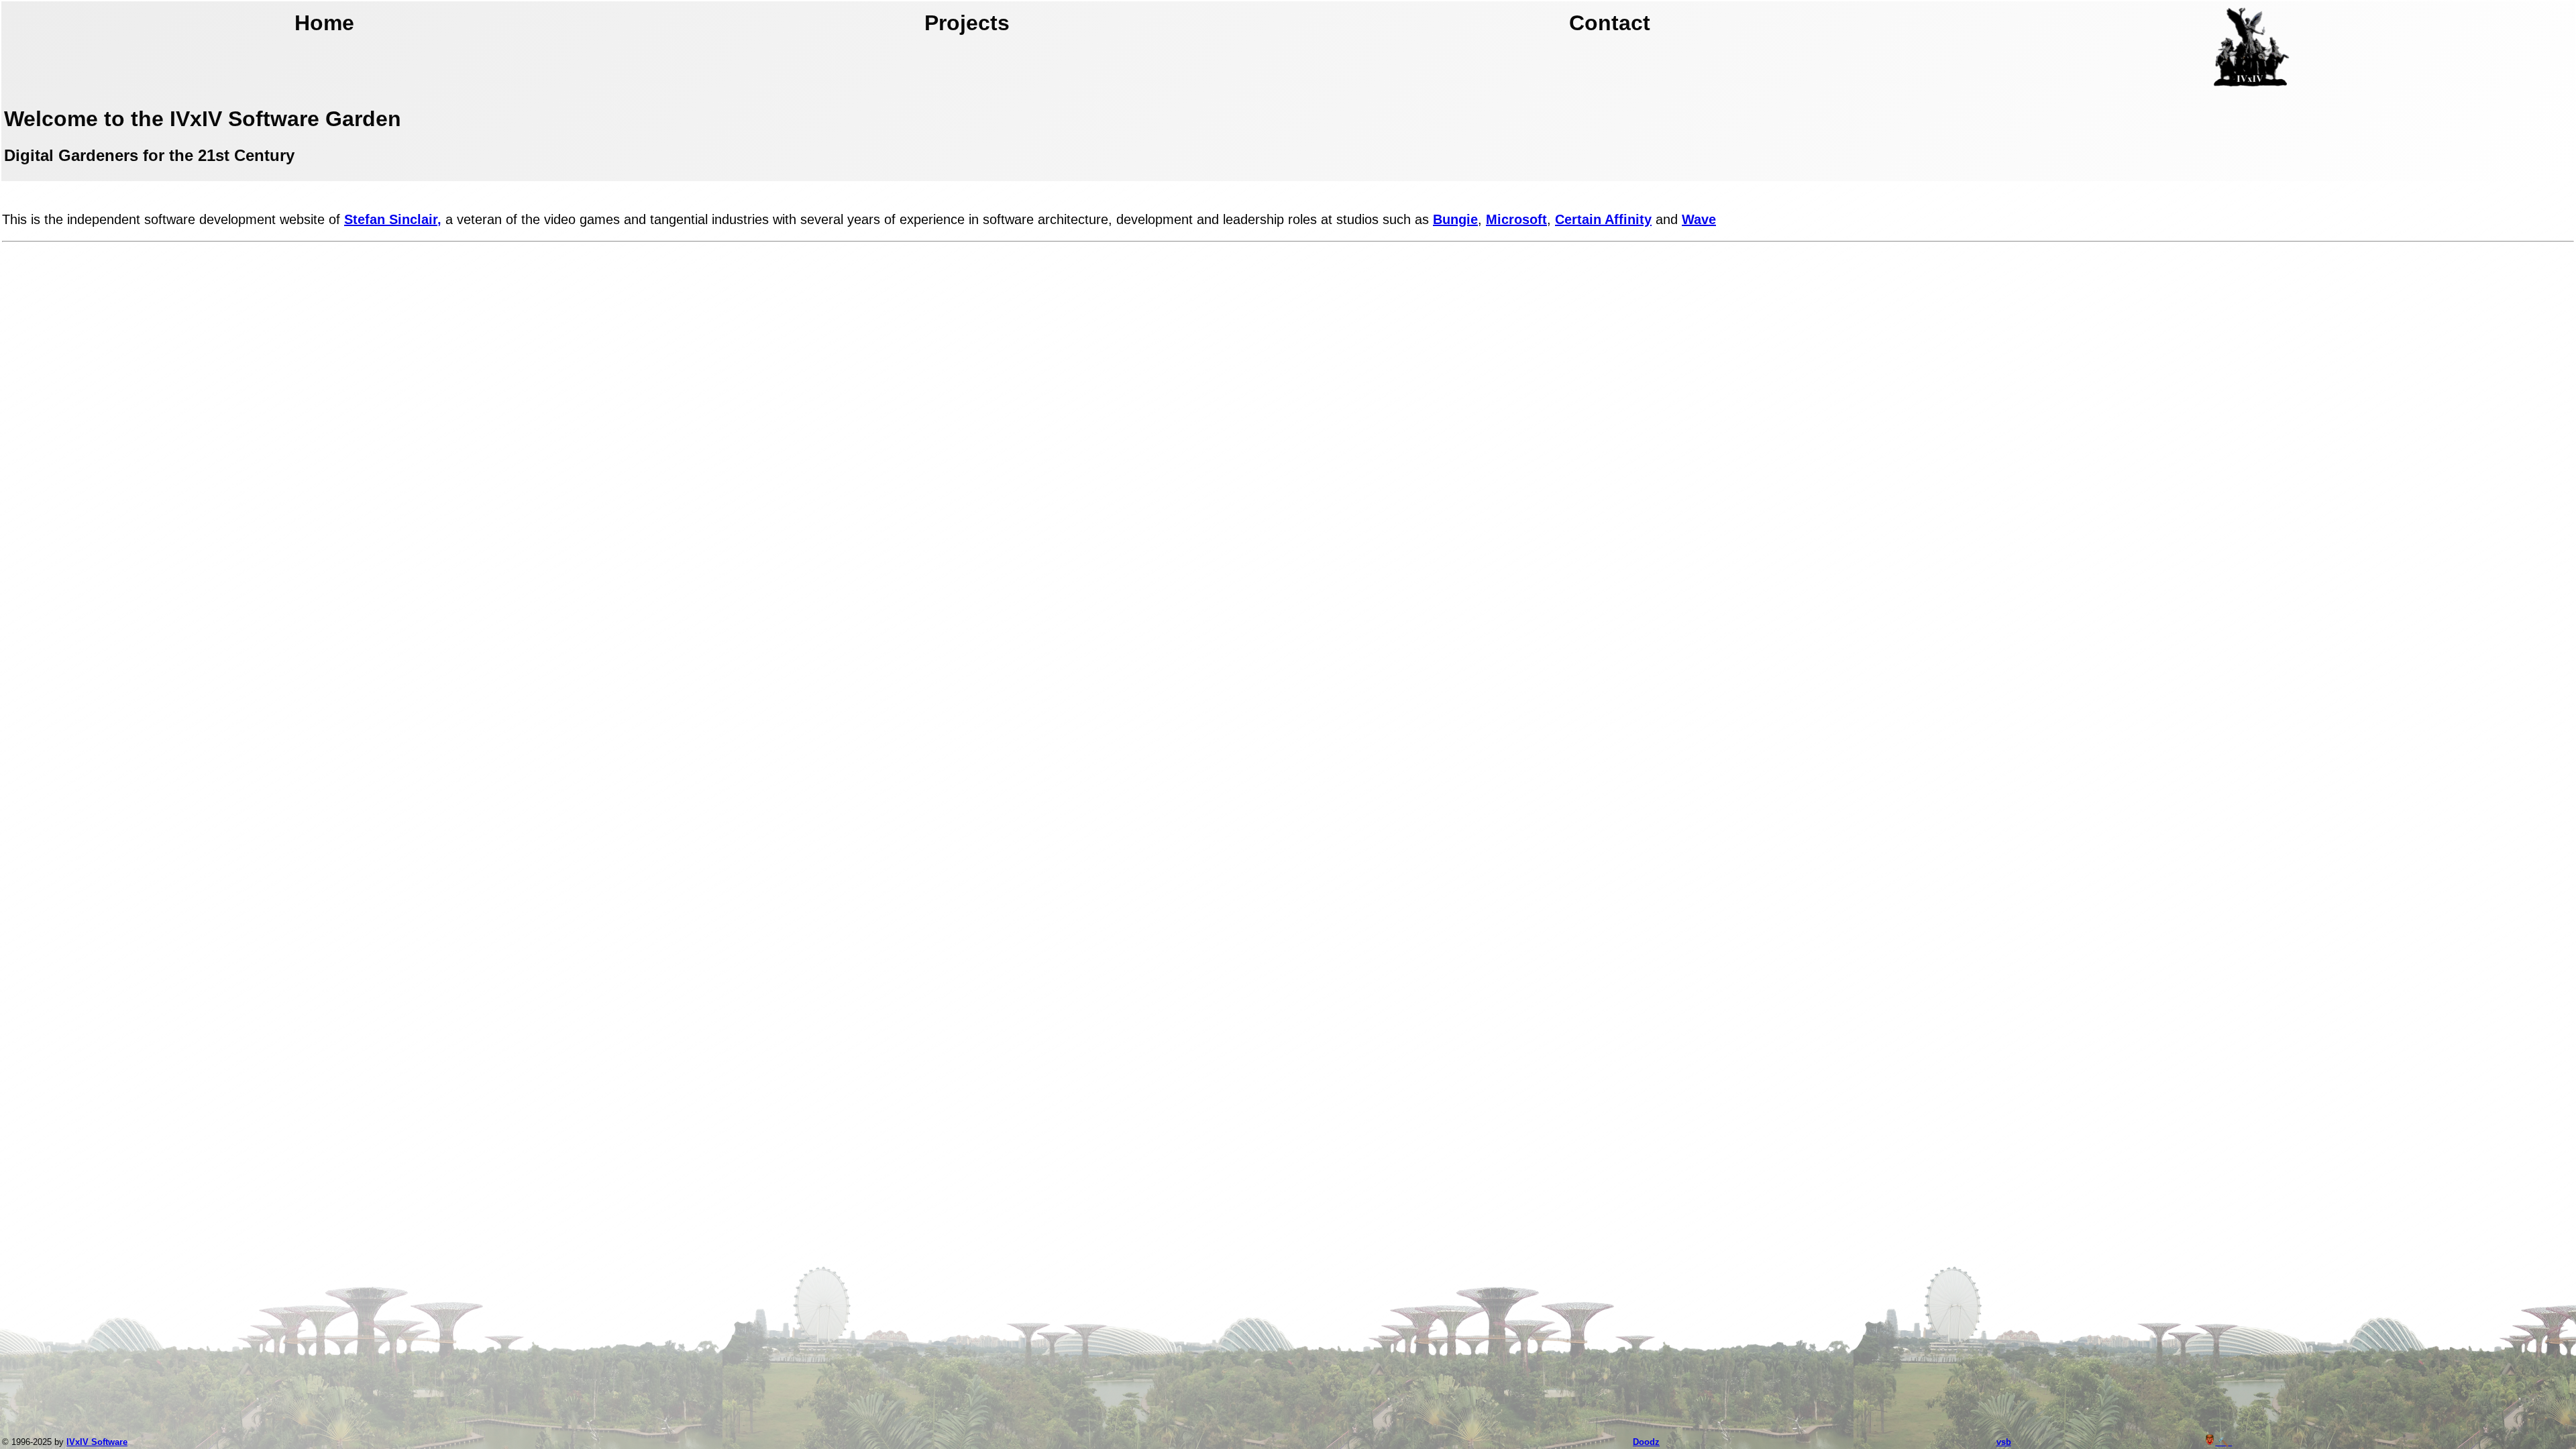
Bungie (1455, 219)
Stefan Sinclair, (393, 219)
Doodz (1646, 1442)
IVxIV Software (97, 1442)
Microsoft (1516, 219)
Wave (1699, 219)
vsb (2004, 1442)
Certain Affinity (1603, 219)
